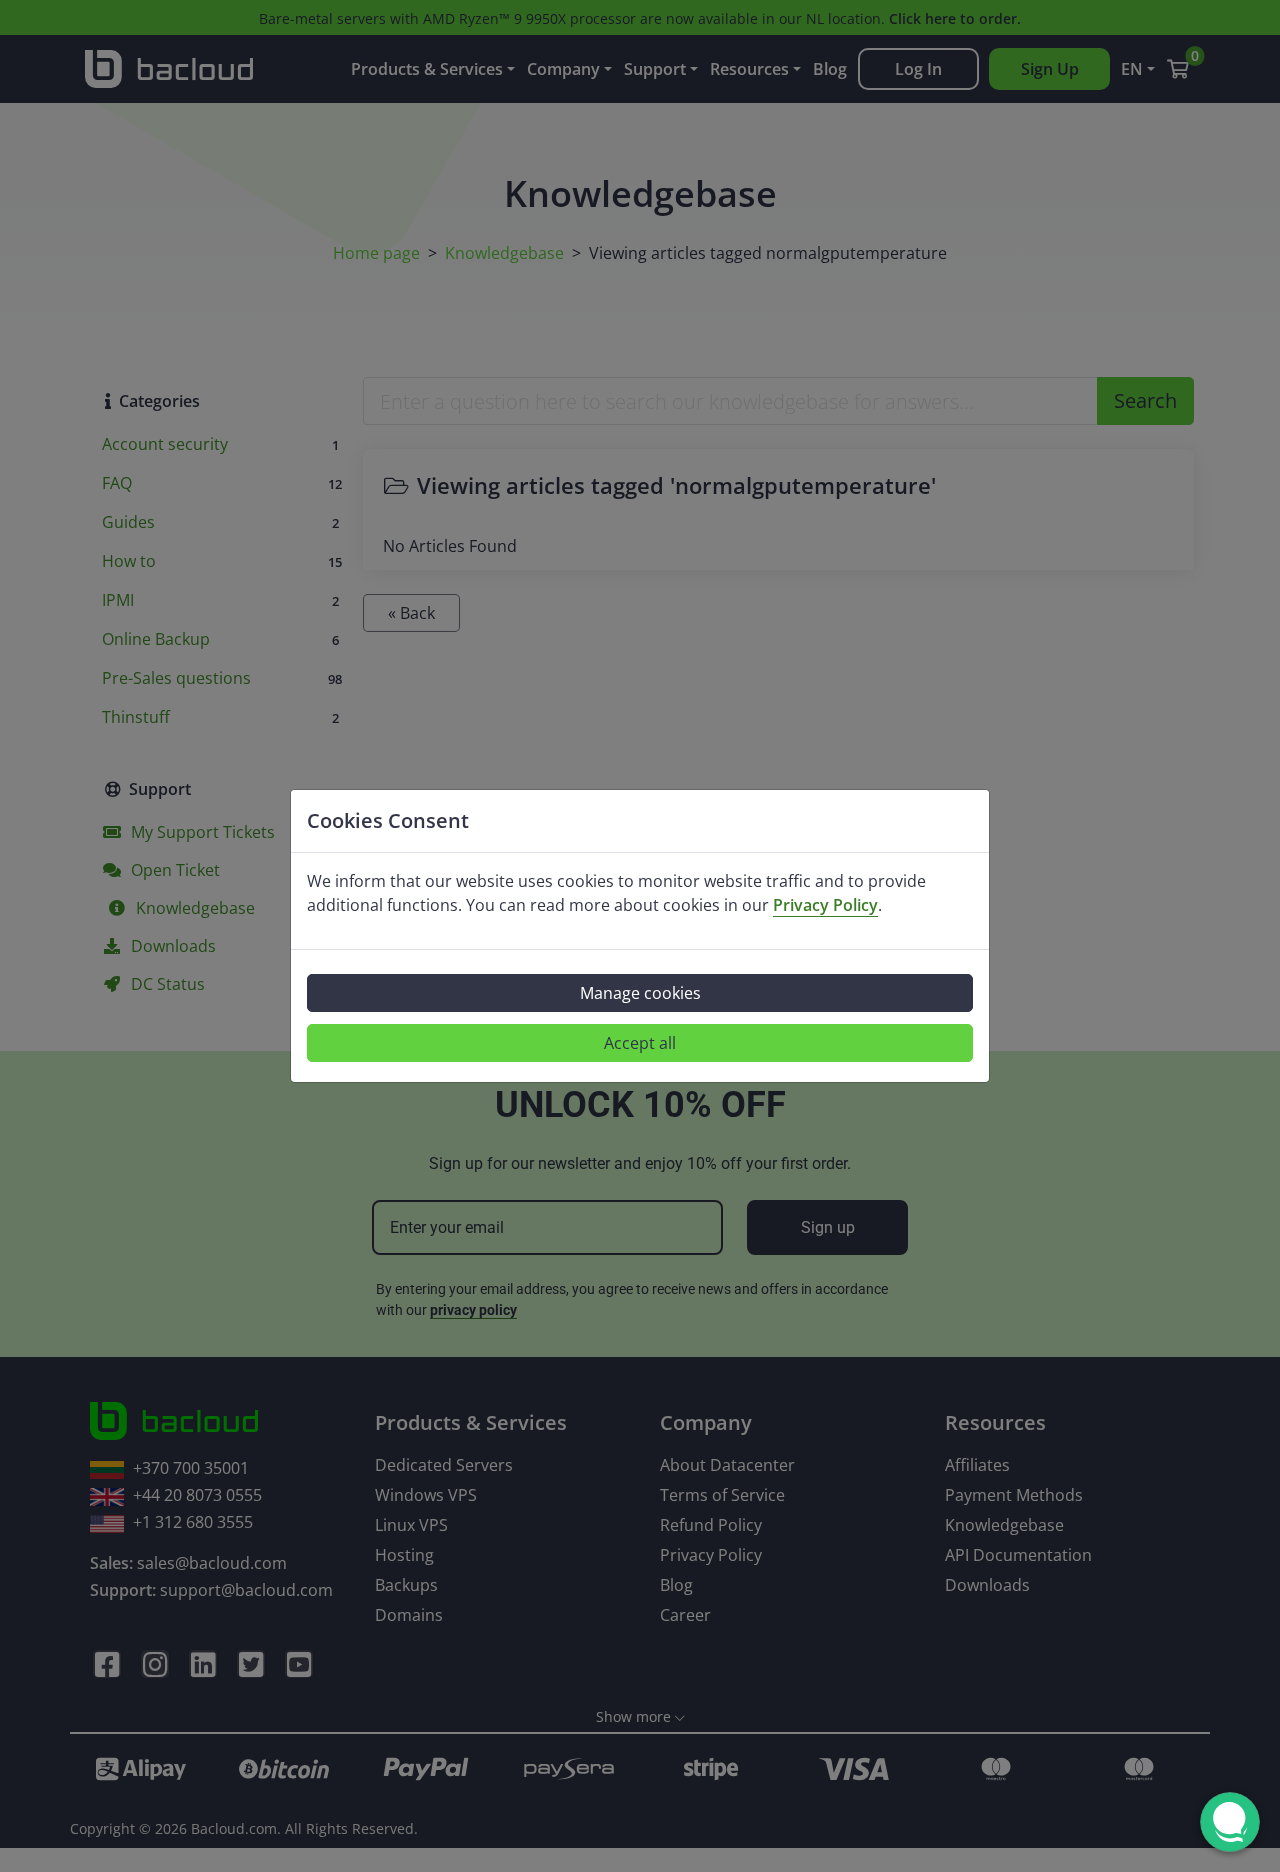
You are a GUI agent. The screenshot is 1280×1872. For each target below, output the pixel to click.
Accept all (640, 1043)
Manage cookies (640, 993)
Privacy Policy (825, 905)
